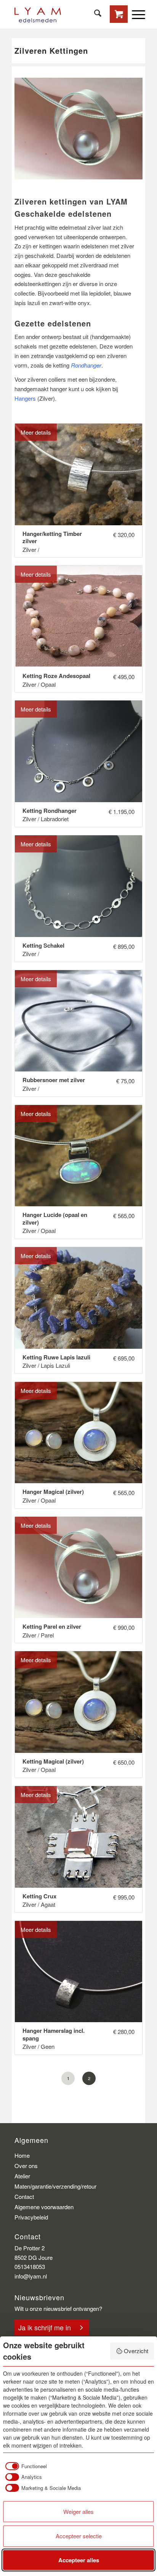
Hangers (25, 398)
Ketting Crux (39, 1896)
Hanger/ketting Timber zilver (52, 538)
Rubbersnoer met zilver (54, 1080)
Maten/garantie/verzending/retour (55, 2186)
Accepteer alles (79, 2560)
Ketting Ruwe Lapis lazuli (56, 1358)
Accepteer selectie (79, 2536)
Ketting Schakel (43, 946)
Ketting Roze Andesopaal (56, 676)
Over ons (26, 2166)
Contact (24, 2196)
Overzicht (136, 2351)
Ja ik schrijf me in (45, 2327)
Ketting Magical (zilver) (53, 1762)
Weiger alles (78, 2511)
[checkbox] (25, 2466)
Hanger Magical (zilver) (53, 1492)
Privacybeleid (31, 2217)
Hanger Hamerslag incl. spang (54, 2035)
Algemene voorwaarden (44, 2207)
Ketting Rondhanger (50, 811)
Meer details (36, 432)
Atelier (22, 2176)
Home (22, 2155)
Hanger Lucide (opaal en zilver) (55, 1219)
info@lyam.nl (31, 2276)
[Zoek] (94, 13)
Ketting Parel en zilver (52, 1627)
